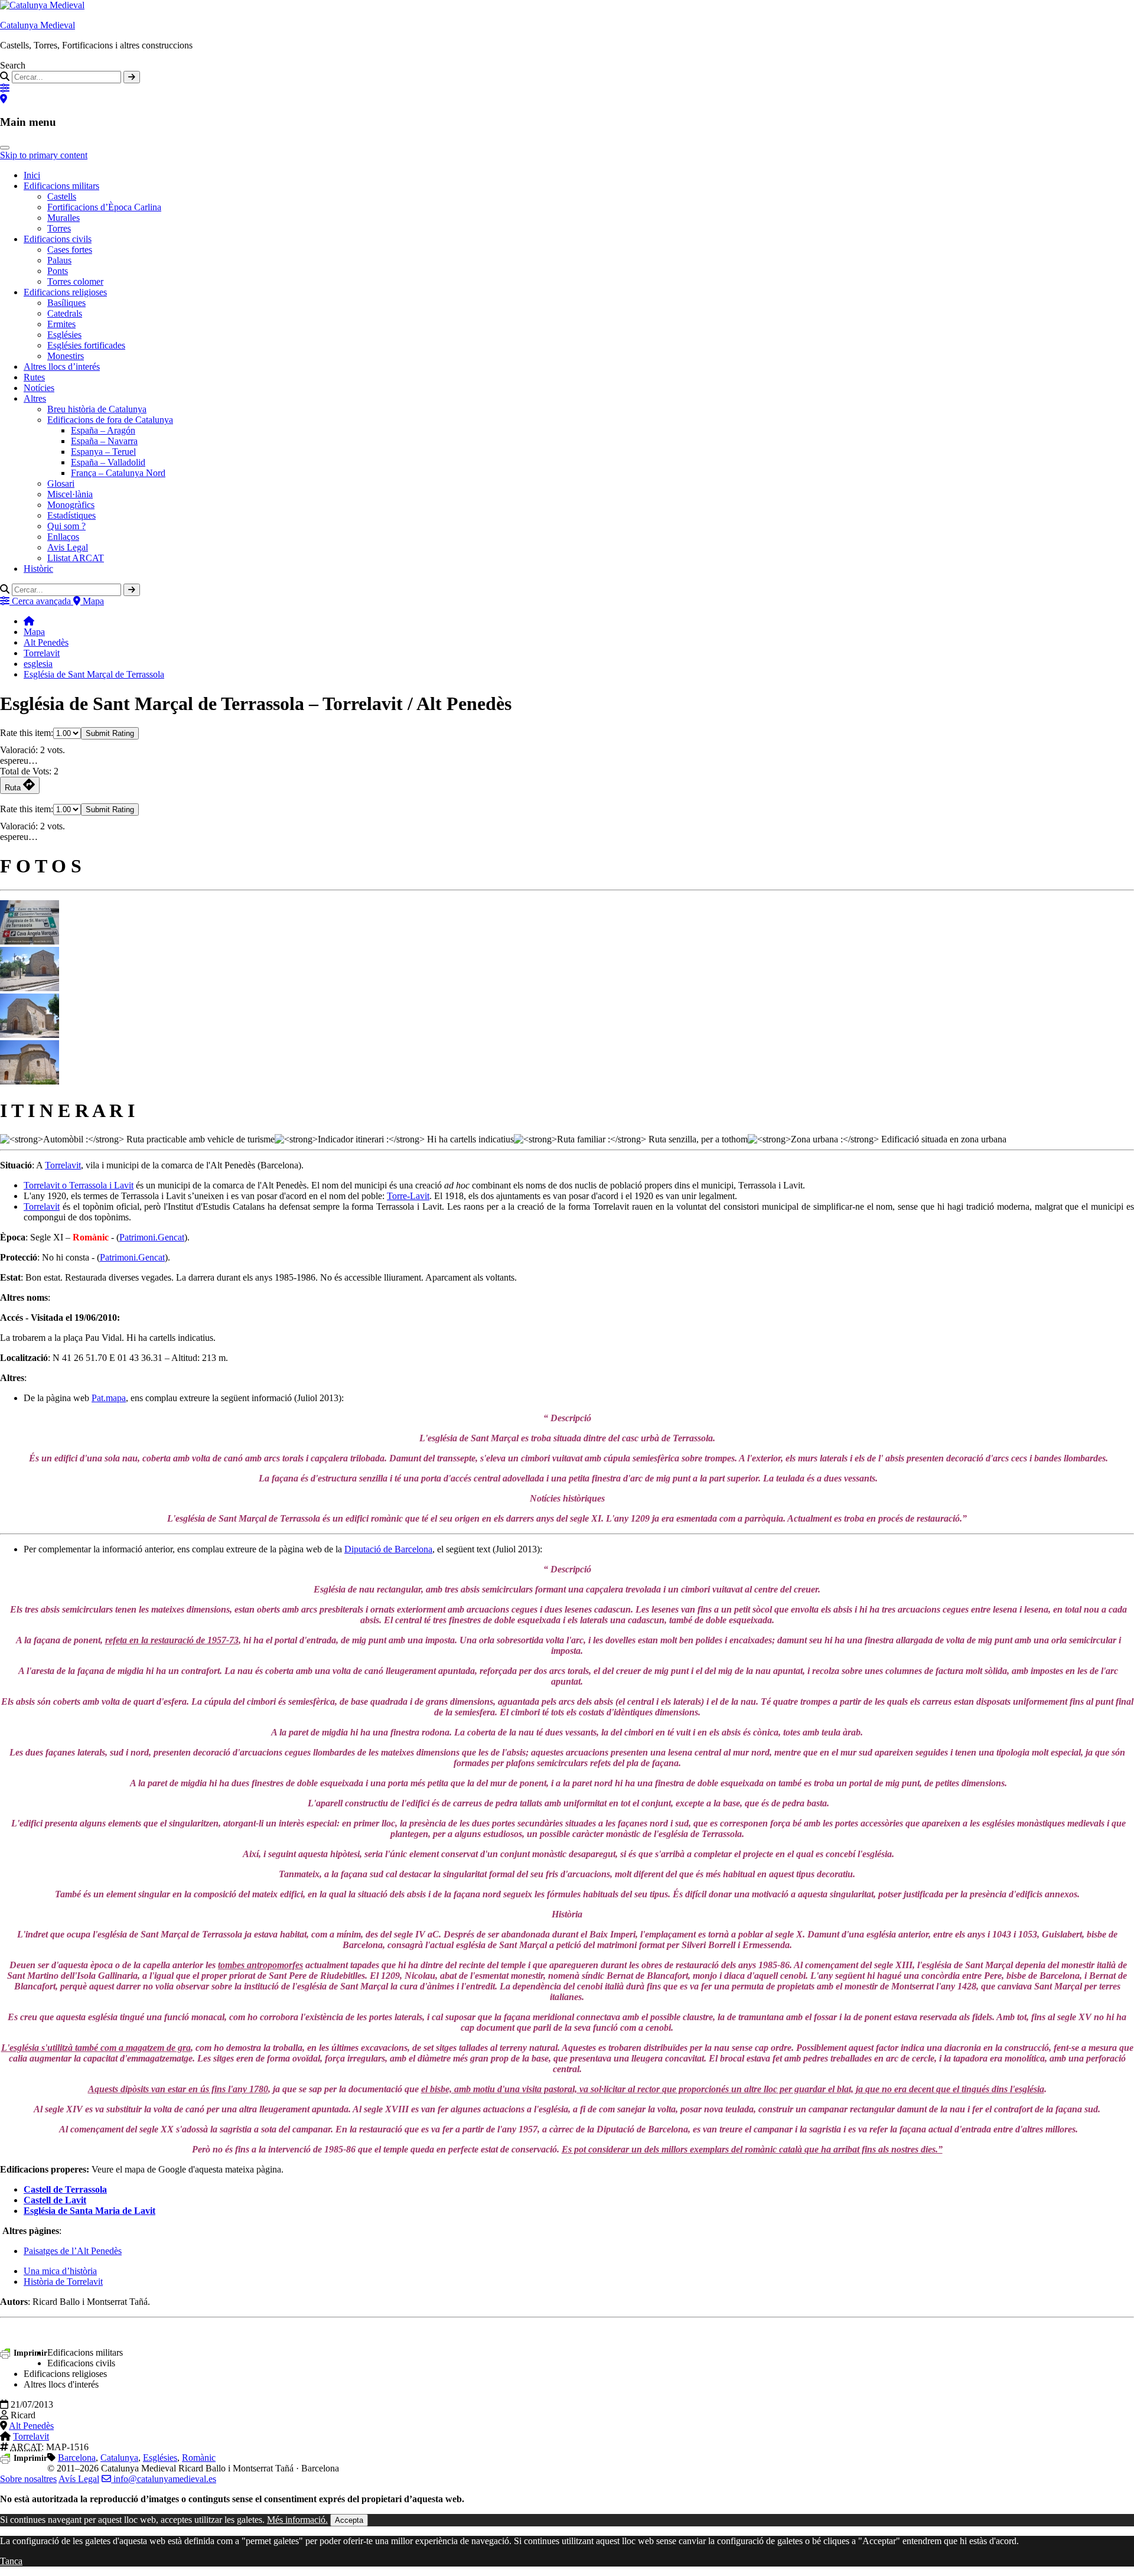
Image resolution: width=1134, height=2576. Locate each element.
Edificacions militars (61, 186)
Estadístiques (71, 515)
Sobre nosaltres (28, 2479)
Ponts (58, 271)
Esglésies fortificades (86, 345)
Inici (32, 175)
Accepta (349, 2520)
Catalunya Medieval (38, 25)
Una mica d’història (60, 2271)
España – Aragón (103, 430)
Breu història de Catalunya (97, 409)
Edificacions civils (58, 239)
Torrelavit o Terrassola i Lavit (79, 1185)
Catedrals (65, 313)
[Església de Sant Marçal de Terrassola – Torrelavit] (30, 941)
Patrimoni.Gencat (152, 1237)
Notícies (39, 388)
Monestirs (66, 356)
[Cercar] (132, 77)
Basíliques (66, 303)
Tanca (11, 2561)
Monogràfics (71, 505)
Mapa (34, 632)
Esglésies (64, 335)
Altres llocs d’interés (62, 367)
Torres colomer (75, 281)
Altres (35, 398)
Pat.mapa (109, 1398)
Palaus (59, 260)
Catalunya (119, 2458)
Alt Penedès (46, 642)
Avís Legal (79, 2479)
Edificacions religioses (65, 292)
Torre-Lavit (408, 1196)
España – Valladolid (108, 462)
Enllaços (63, 537)
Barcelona (77, 2458)
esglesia (38, 664)
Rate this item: (27, 733)
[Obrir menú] (5, 148)
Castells (62, 196)
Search (13, 65)
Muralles (63, 218)
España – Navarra (104, 441)
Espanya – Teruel (103, 452)
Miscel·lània (70, 494)
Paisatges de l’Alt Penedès (73, 2251)
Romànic (199, 2458)
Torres (59, 228)
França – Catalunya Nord (118, 473)
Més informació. (297, 2520)
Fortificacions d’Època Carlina (104, 207)
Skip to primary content (44, 155)
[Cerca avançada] (5, 88)
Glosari (61, 483)
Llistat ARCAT (76, 558)
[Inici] (29, 621)
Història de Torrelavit (63, 2282)
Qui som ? (66, 526)
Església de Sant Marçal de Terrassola (94, 674)
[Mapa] (4, 99)
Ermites (61, 324)
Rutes (34, 377)
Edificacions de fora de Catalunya (110, 420)
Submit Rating (110, 733)
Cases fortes (70, 250)
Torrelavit (42, 653)
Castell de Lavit (55, 2200)
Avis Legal (68, 547)
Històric (38, 569)
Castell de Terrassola (65, 2189)
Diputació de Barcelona (388, 1549)
